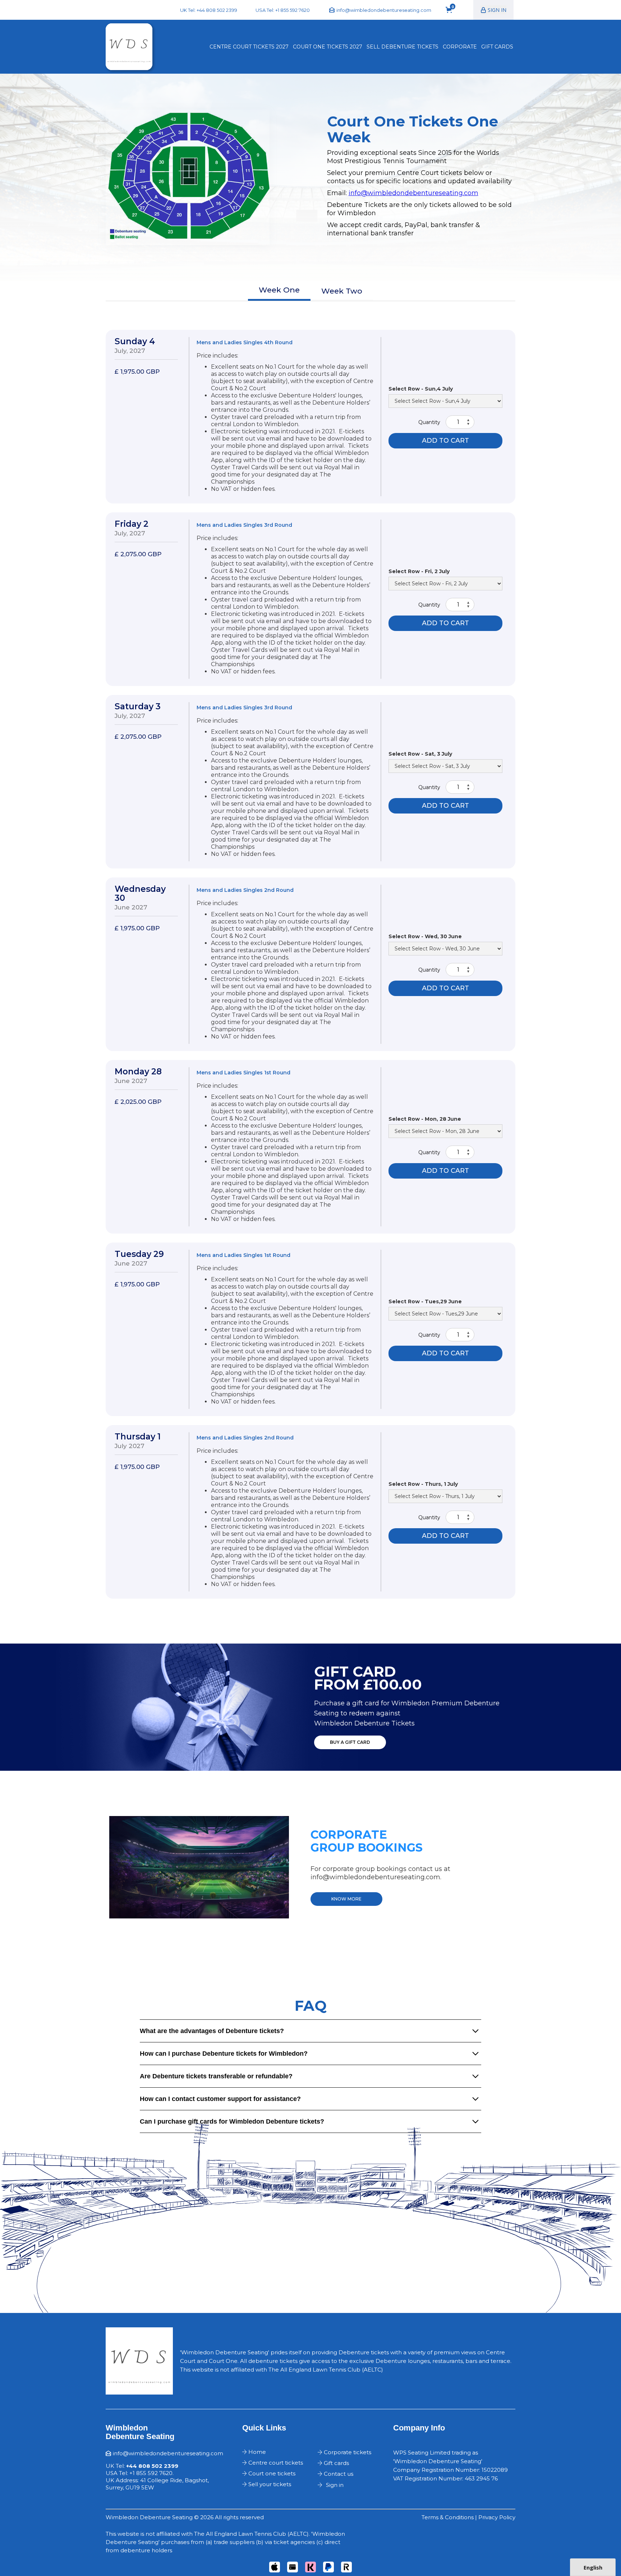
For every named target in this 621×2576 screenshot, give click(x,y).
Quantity (429, 422)
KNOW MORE (346, 1899)
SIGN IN (497, 10)
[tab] (279, 291)
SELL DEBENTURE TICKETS (402, 47)
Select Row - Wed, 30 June (425, 936)
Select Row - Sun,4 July (421, 389)
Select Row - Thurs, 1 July (423, 1484)
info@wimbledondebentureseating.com (413, 193)
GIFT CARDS (497, 47)
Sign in (335, 2485)
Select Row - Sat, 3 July (420, 754)
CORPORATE (460, 47)
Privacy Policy (497, 2517)
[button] (452, 10)
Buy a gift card (350, 1742)
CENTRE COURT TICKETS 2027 (249, 47)
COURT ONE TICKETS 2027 (328, 47)
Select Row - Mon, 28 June (425, 1119)
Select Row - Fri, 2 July (419, 571)
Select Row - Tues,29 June (425, 1301)
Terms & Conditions (448, 2517)
